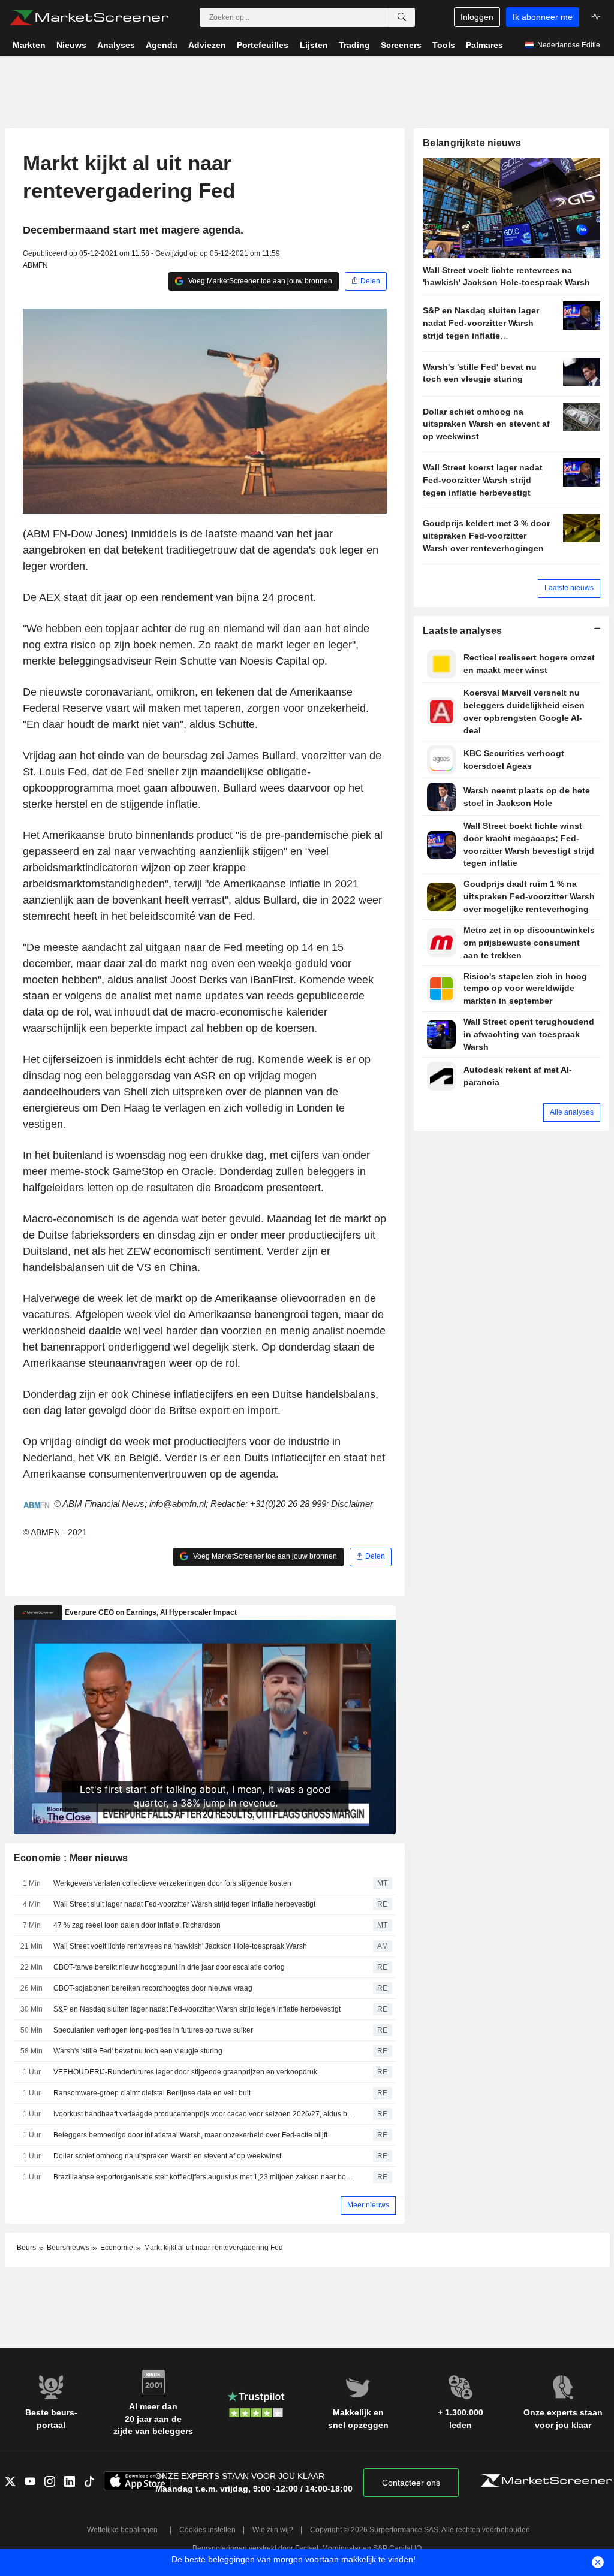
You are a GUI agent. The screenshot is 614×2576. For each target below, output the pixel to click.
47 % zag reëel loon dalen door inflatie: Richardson (137, 1925)
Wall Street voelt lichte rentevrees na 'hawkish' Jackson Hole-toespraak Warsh (180, 1946)
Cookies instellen (207, 2530)
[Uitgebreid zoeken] (402, 17)
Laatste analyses (463, 631)
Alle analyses (572, 1112)
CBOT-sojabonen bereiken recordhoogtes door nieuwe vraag (153, 1988)
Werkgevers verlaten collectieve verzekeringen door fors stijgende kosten (172, 1883)
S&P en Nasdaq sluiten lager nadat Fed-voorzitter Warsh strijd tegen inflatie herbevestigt (197, 2009)
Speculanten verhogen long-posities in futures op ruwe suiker (153, 2030)
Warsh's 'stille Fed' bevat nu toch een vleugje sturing (138, 2051)
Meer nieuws (368, 2205)
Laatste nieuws (569, 588)
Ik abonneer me (543, 17)
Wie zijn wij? (273, 2530)
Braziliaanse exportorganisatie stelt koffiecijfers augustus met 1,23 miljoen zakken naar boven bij (204, 2177)
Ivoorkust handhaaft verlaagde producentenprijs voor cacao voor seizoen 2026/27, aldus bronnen (204, 2114)
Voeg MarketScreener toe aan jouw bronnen (259, 281)
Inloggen (477, 17)
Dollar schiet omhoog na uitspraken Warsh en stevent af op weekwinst (167, 2156)
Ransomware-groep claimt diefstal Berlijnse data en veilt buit (152, 2093)
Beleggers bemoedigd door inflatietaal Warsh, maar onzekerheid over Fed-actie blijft (190, 2135)
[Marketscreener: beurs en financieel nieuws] (89, 17)
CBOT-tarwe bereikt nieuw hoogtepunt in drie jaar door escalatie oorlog (169, 1967)
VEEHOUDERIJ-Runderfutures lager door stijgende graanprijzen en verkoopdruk (185, 2072)
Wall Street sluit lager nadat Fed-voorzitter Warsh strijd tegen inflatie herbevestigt (184, 1904)
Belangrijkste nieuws (472, 143)
